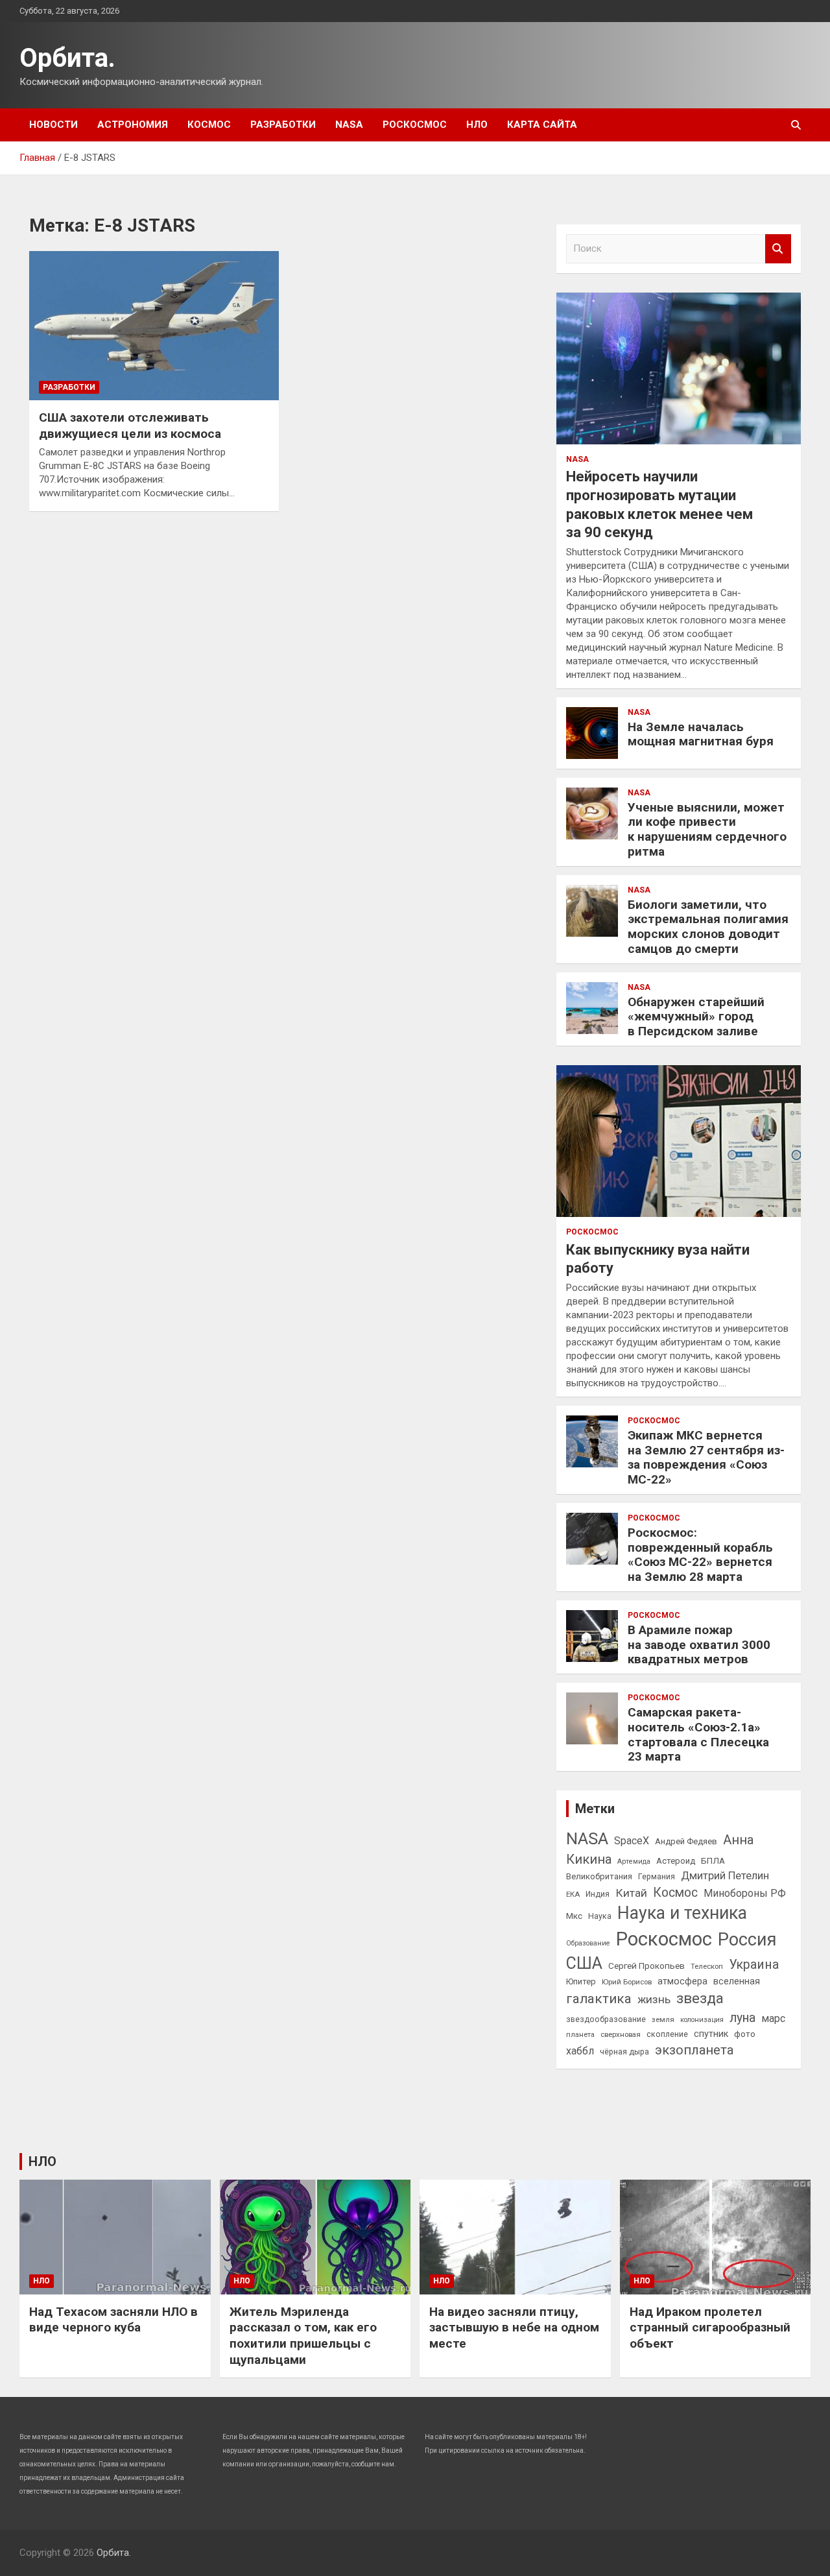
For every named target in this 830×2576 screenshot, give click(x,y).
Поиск (778, 249)
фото (745, 2034)
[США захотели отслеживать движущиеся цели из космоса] (154, 326)
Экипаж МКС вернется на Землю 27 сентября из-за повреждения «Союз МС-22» (706, 1457)
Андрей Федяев (686, 1841)
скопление (667, 2034)
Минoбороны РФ (745, 1893)
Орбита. (67, 58)
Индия (598, 1894)
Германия (657, 1877)
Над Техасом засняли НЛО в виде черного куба (113, 2320)
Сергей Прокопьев (646, 1966)
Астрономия (133, 125)
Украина (754, 1965)
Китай (631, 1893)
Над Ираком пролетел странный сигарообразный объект (710, 2328)
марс (773, 2018)
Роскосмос (415, 125)
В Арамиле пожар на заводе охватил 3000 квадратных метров (699, 1645)
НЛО (477, 125)
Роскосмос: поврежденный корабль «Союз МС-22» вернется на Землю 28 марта (700, 1555)
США (584, 1963)
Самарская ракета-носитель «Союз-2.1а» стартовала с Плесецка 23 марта (698, 1734)
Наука (600, 1916)
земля (663, 2019)
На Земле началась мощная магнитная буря (701, 734)
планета (580, 2034)
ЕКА (573, 1894)
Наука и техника (682, 1913)
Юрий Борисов (627, 1982)
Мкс (574, 1916)
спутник (711, 2034)
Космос (209, 125)
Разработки (283, 125)
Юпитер (581, 1981)
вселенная (737, 1981)
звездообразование (606, 2019)
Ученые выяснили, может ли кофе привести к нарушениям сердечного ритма (707, 829)
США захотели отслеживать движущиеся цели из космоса (130, 426)
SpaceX (632, 1841)
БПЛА (713, 1860)
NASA (349, 125)
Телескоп (707, 1966)
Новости (53, 125)
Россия (747, 1940)
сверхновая (621, 2034)
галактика (599, 1999)
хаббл (580, 2051)
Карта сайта (542, 125)
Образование (588, 1943)
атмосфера (682, 1981)
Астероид (676, 1861)
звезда (700, 1998)
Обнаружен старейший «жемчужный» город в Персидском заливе (696, 1017)
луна (742, 2018)
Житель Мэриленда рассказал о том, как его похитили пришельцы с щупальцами (303, 2336)
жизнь (654, 1999)
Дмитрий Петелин (725, 1876)
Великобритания (599, 1876)
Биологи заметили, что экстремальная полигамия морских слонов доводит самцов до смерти (708, 927)
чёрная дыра (624, 2052)
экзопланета (694, 2050)
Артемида (634, 1861)
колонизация (702, 2020)
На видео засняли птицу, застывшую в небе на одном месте (514, 2328)
